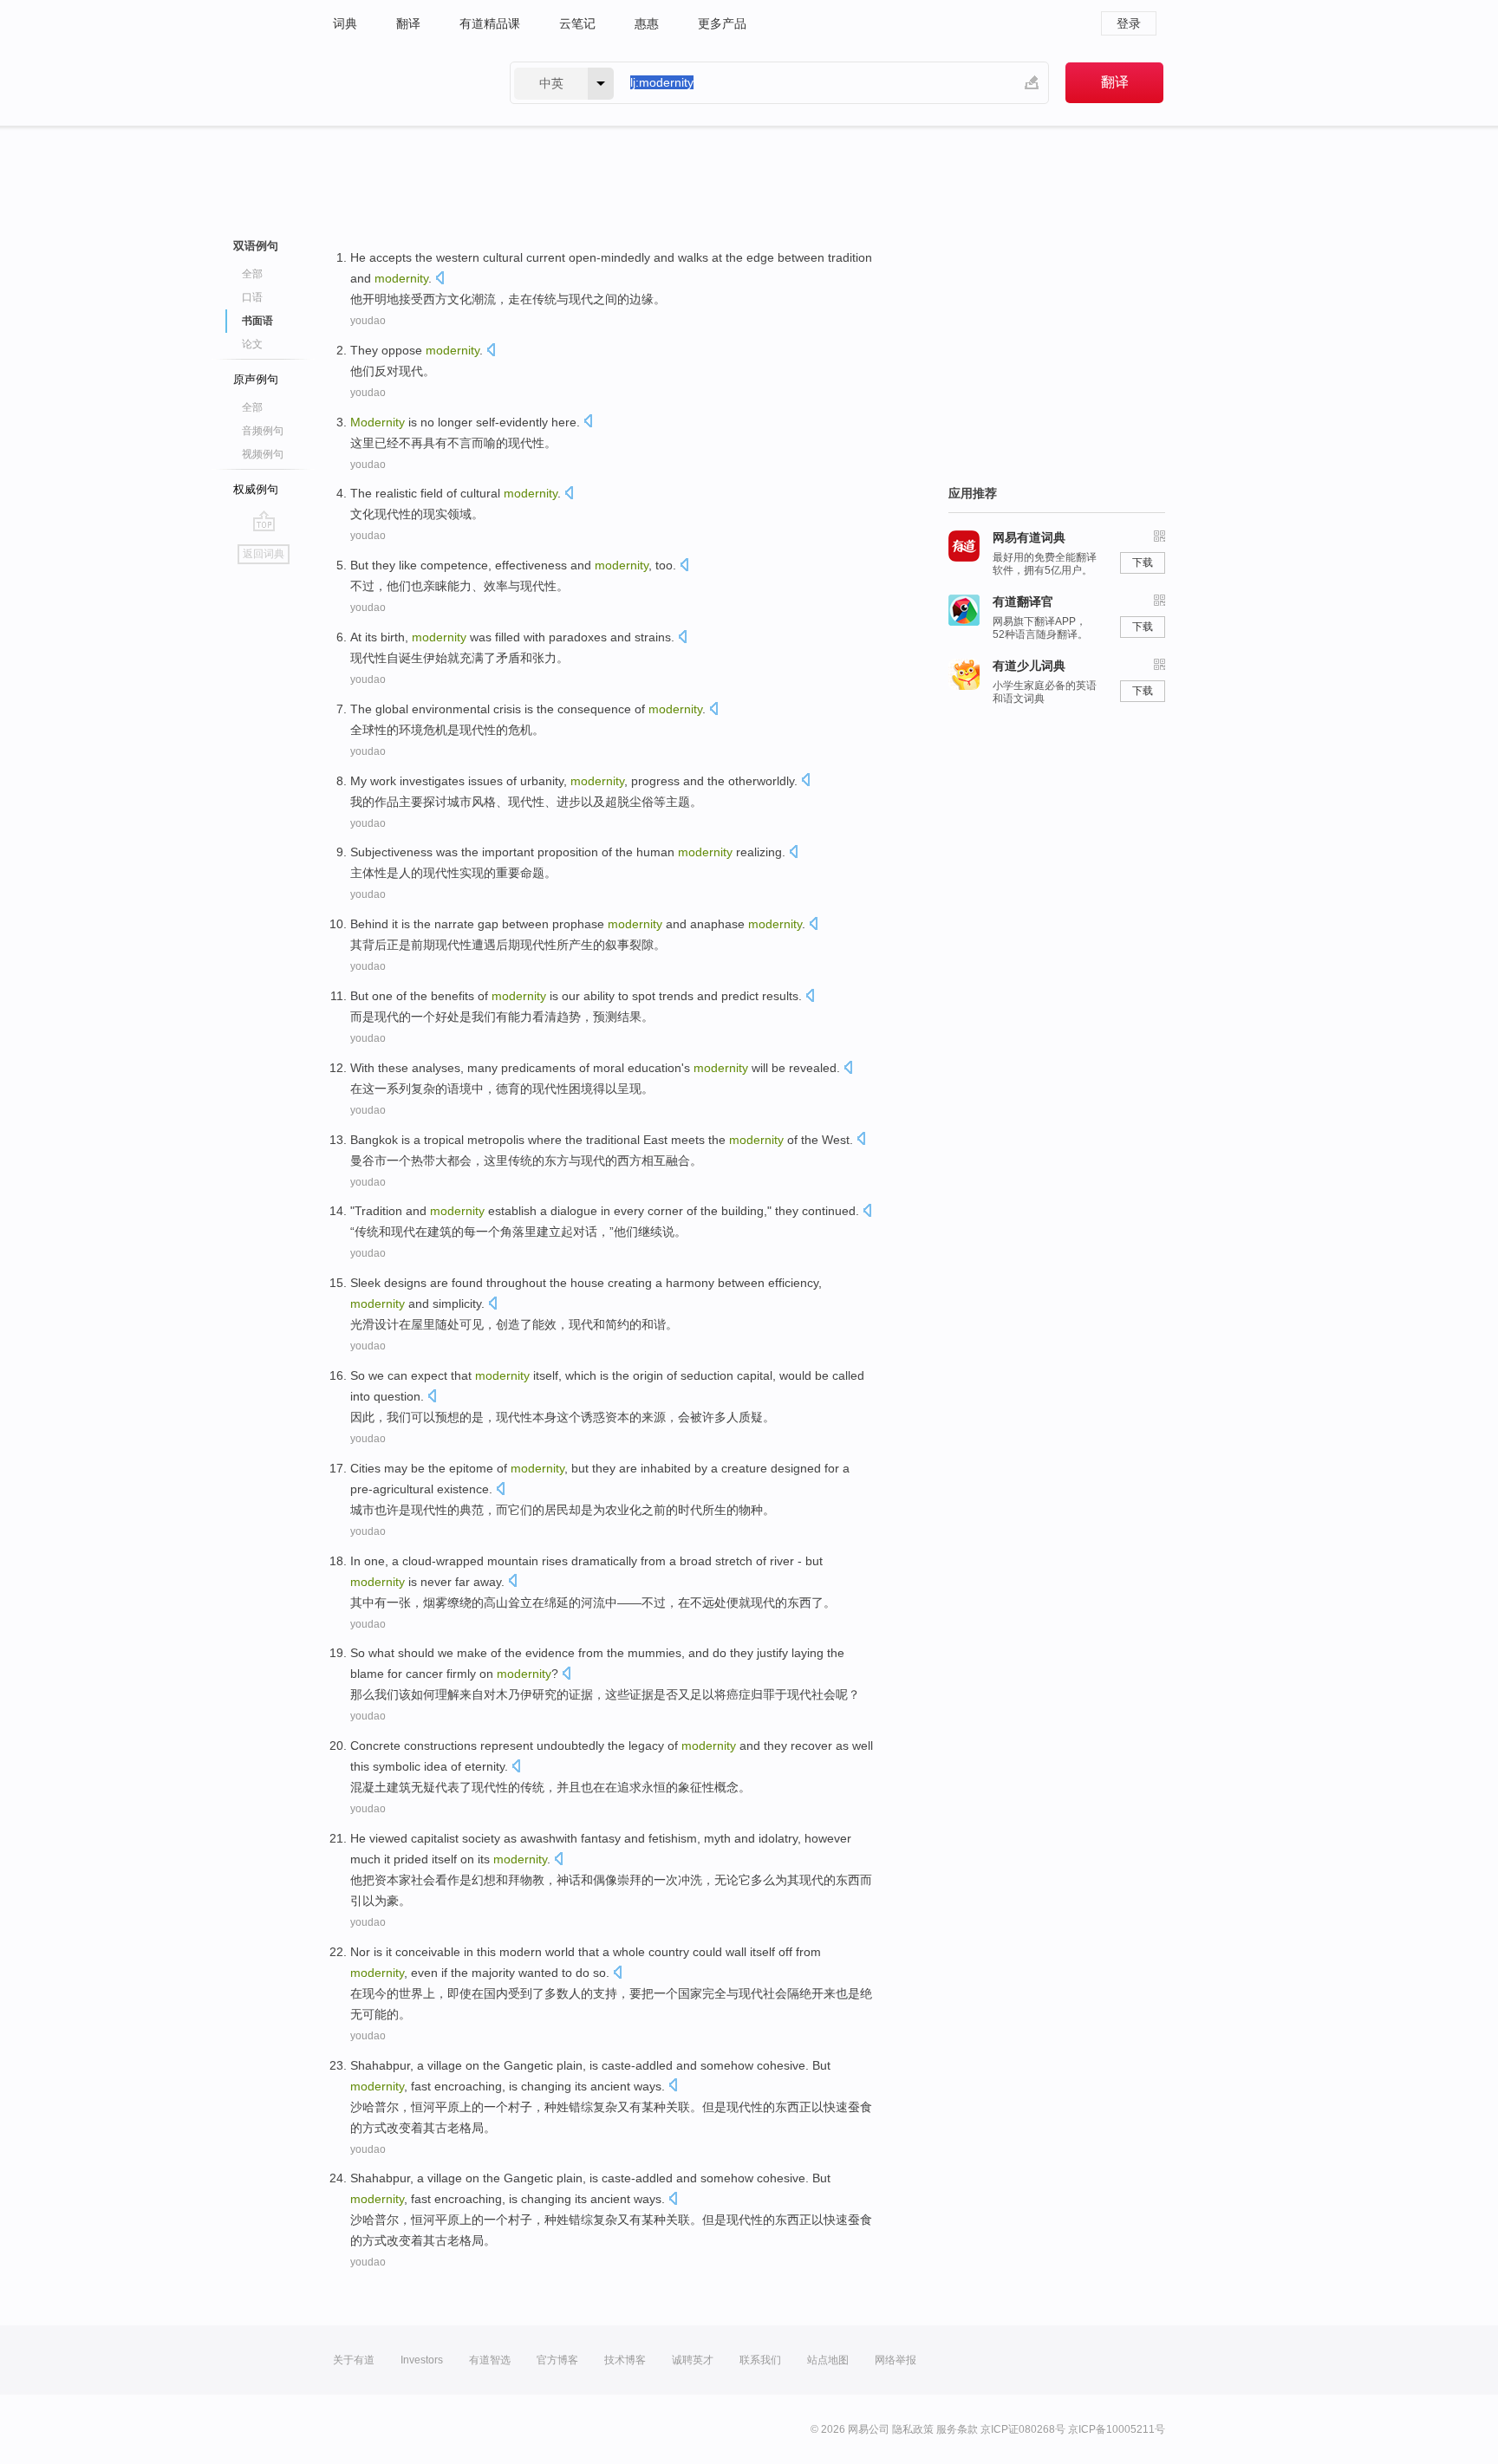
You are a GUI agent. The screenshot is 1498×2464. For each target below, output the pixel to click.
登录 (1129, 23)
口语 (252, 297)
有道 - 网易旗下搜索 (404, 83)
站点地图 (828, 2360)
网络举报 (896, 2360)
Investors (422, 2360)
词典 (345, 23)
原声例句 (256, 379)
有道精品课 (490, 23)
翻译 (408, 23)
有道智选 (490, 2360)
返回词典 (264, 554)
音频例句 (263, 431)
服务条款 (957, 2429)
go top (264, 521)
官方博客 (557, 2360)
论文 (252, 344)
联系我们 (760, 2360)
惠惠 (647, 23)
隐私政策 (913, 2429)
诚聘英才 (693, 2360)
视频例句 (263, 454)
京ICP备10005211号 (1117, 2429)
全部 (252, 274)
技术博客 (625, 2360)
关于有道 (354, 2360)
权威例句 (256, 489)
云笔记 (577, 23)
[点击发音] (440, 280)
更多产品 (722, 23)
